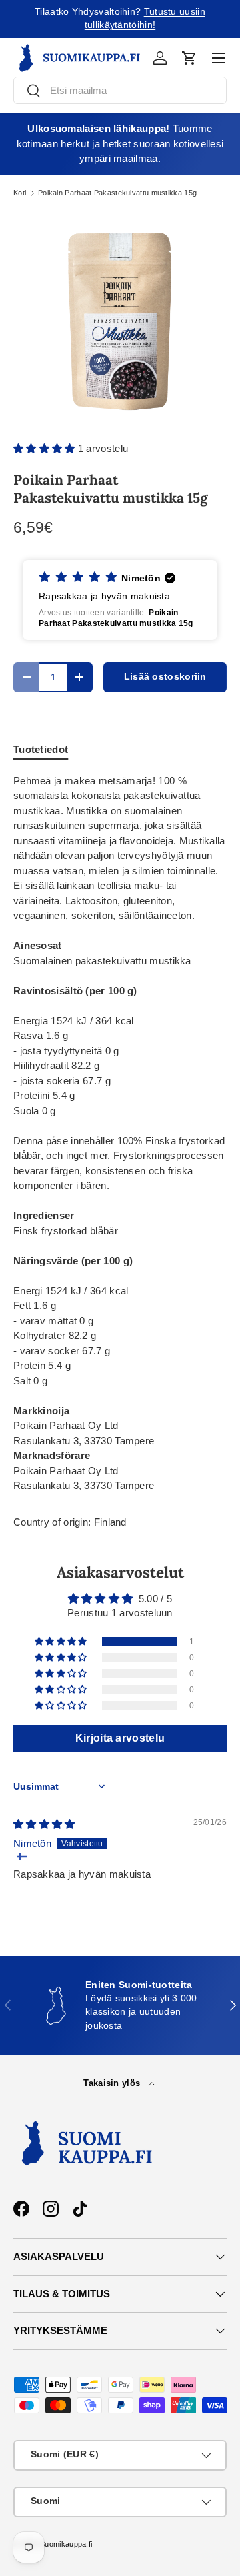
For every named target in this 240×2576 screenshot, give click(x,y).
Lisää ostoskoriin (165, 677)
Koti (20, 193)
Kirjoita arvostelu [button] (120, 1738)
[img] (44, 1824)
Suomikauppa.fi (66, 2544)
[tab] (41, 749)
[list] (120, 319)
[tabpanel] (120, 1134)
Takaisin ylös (113, 2083)
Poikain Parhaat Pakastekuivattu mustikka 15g (117, 193)
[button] (189, 58)
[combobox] (120, 90)
